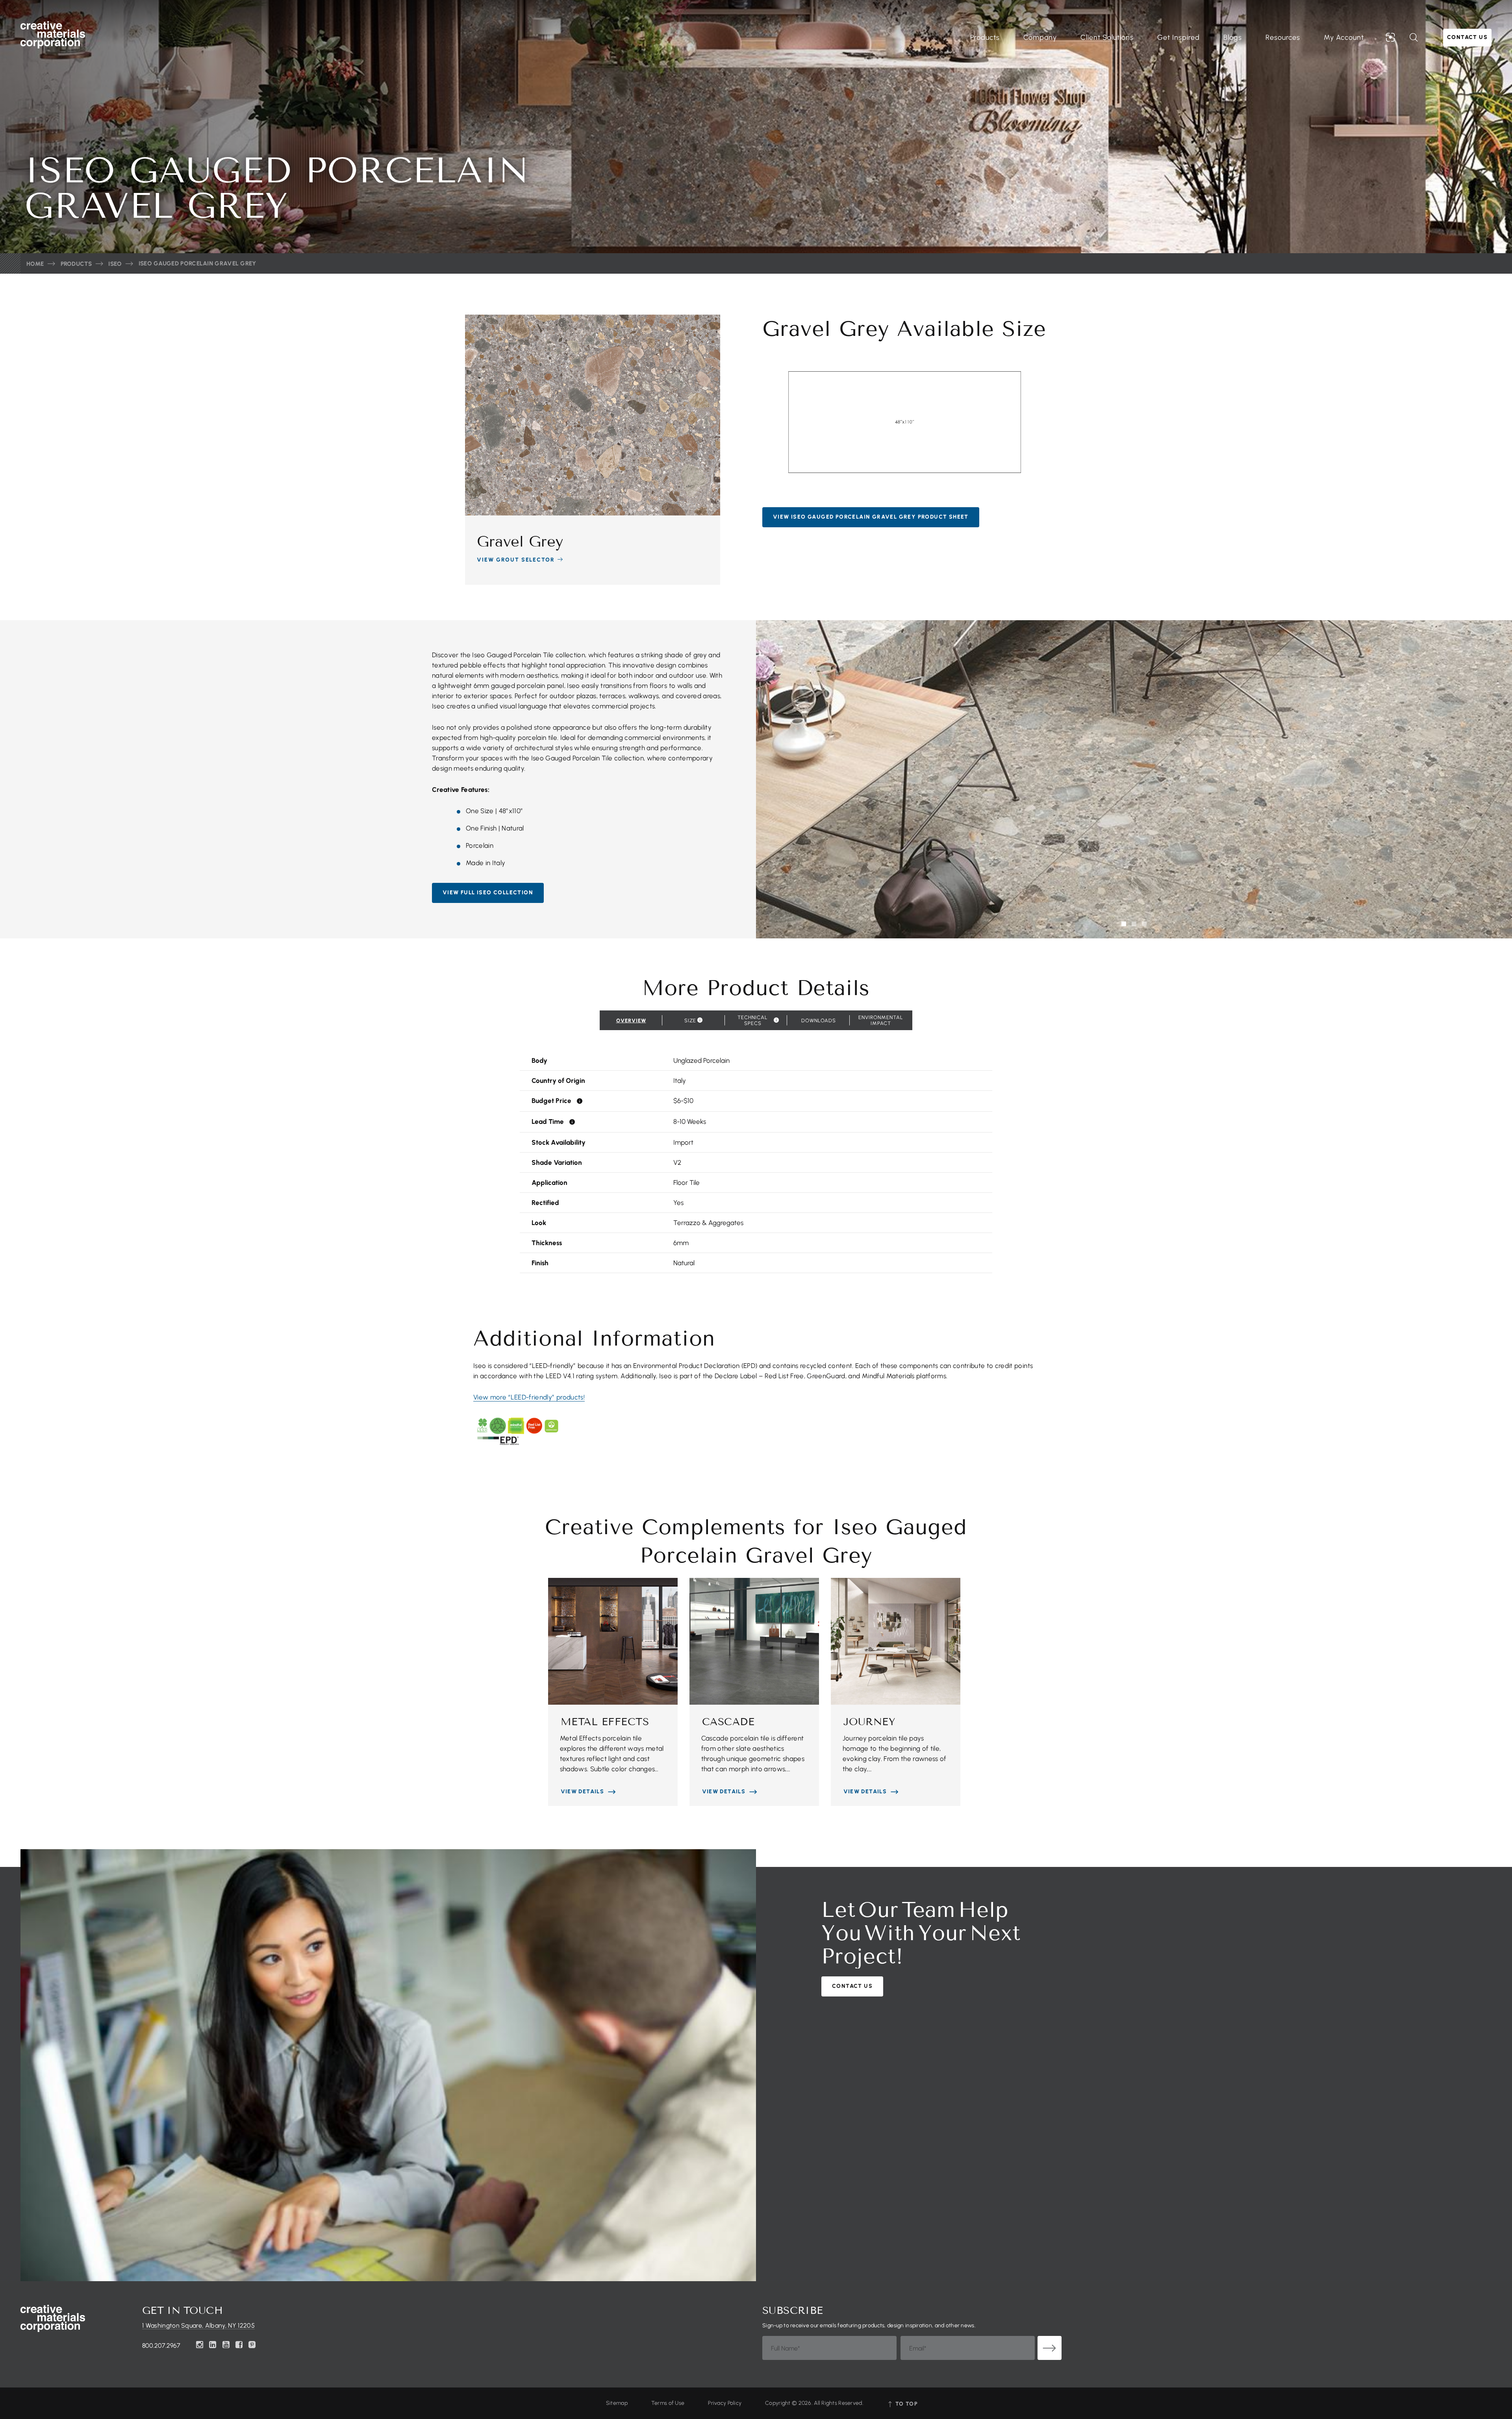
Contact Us (1467, 37)
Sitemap (617, 2403)
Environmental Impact (881, 1020)
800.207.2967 (161, 2346)
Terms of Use (668, 2403)
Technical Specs (762, 1022)
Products (76, 264)
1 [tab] (1124, 924)
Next (1496, 779)
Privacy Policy (725, 2403)
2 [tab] (1134, 924)
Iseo (115, 264)
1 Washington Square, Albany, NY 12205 (198, 2326)
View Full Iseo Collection (488, 893)
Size (701, 1024)
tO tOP (906, 2404)
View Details (583, 1792)
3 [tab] (1144, 924)
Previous (772, 779)
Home (35, 264)
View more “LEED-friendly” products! (529, 1397)
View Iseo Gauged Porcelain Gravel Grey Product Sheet (871, 517)
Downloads (819, 1020)
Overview (631, 1020)
